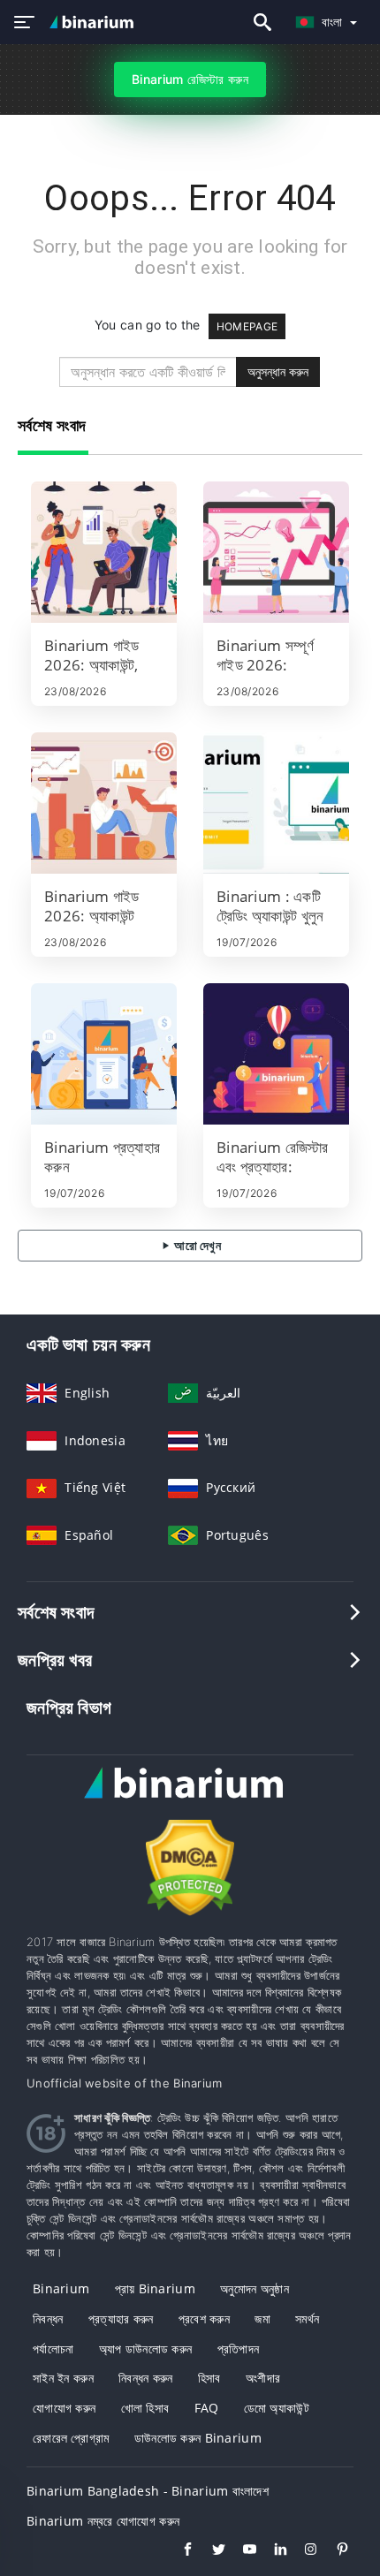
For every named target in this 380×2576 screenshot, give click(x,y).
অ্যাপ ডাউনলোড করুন (146, 2349)
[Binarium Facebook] (179, 2551)
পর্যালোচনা (53, 2349)
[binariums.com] (94, 22)
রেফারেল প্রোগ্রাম (71, 2438)
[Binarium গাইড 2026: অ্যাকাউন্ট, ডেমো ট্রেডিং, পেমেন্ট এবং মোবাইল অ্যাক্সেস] (104, 552)
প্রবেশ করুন (204, 2318)
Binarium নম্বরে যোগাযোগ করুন (103, 2521)
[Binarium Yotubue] (241, 2551)
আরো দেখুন (196, 1245)
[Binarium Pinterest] (334, 2551)
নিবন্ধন (48, 2318)
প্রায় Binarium (155, 2288)
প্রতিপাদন (239, 2349)
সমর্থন (307, 2318)
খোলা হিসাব (145, 2408)
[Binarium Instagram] (303, 2551)
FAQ (207, 2408)
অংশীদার (263, 2378)
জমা (262, 2318)
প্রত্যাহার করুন (121, 2318)
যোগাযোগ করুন (64, 2408)
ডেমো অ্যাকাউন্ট (277, 2408)
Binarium (61, 2288)
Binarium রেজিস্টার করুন (190, 79)
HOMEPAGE (247, 326)
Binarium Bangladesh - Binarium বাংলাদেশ (148, 2491)
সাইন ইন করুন (63, 2378)
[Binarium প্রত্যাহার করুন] (104, 1054)
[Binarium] (190, 1799)
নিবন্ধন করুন (146, 2378)
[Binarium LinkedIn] (272, 2551)
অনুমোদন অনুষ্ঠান (255, 2288)
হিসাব (209, 2378)
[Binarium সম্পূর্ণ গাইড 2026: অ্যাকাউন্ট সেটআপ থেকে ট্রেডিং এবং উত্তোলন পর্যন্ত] (276, 552)
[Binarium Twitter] (210, 2551)
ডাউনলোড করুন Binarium (198, 2438)
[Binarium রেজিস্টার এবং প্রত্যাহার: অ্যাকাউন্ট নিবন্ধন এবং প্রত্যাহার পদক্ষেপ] (276, 1054)
